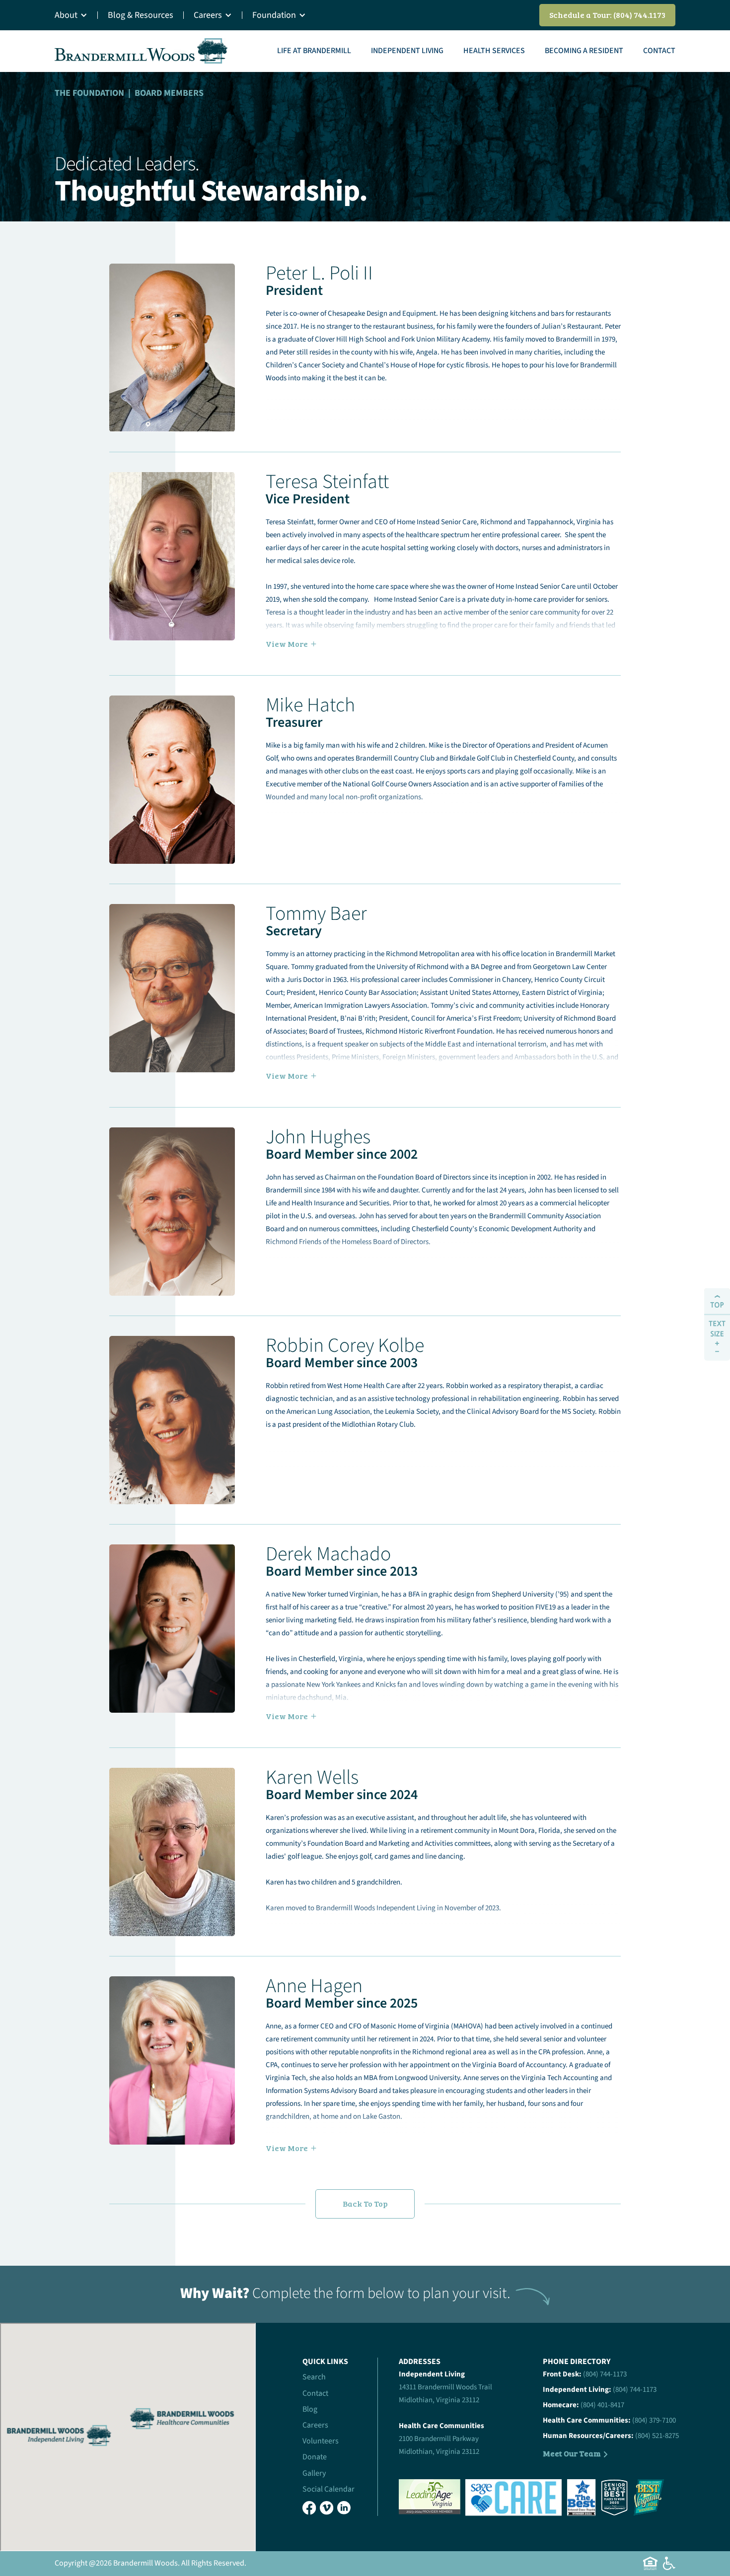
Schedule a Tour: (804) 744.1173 (607, 15)
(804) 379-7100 (654, 2420)
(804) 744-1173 (605, 2374)
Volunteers (321, 2441)
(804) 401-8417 (602, 2405)
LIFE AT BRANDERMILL (314, 51)
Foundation (274, 15)
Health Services (494, 51)
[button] (76, 15)
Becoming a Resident (584, 51)
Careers (208, 15)
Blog (310, 2409)
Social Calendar (328, 2489)
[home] (142, 51)
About (66, 15)
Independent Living (407, 51)
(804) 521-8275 (657, 2436)
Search (314, 2377)
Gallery (314, 2473)
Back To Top (365, 2203)
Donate (315, 2457)
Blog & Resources (141, 15)
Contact (659, 51)
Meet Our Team (572, 2453)
